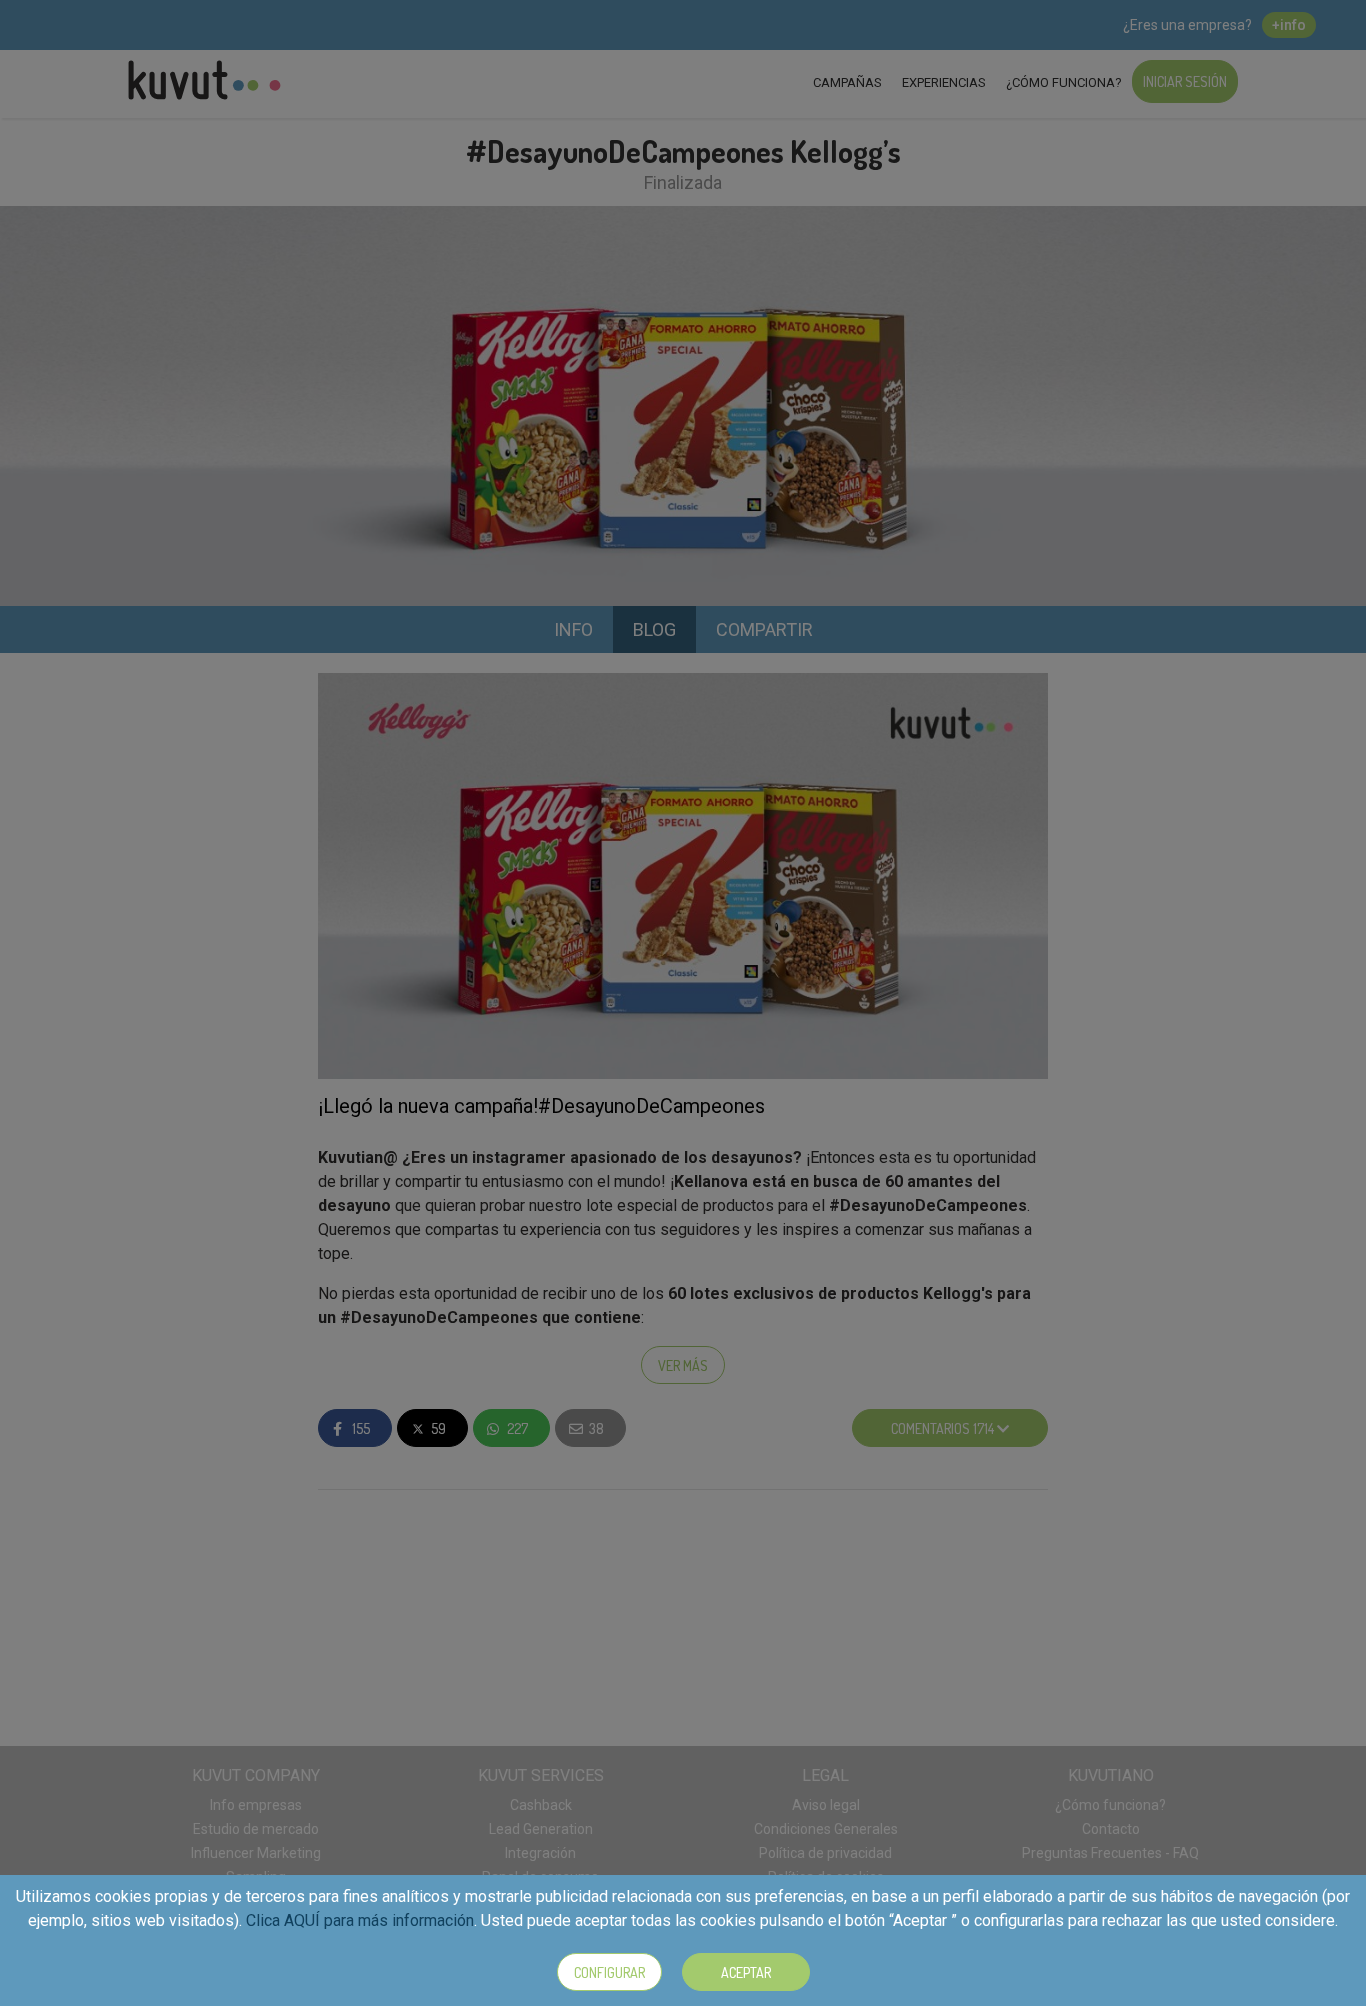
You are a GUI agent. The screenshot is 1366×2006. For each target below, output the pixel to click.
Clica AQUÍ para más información (360, 1920)
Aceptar (746, 1972)
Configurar (609, 1972)
